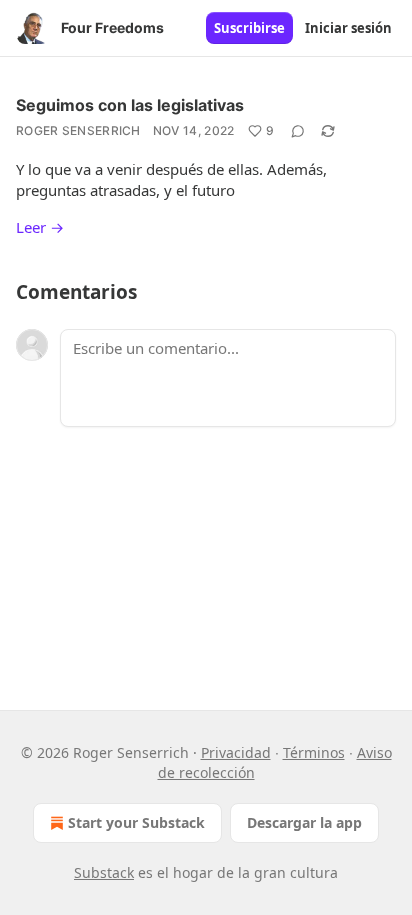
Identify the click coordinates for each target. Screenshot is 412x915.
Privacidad (236, 752)
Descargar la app (304, 822)
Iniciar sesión (348, 28)
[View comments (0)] (298, 131)
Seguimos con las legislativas (130, 105)
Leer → (40, 227)
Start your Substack (136, 822)
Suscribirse (249, 28)
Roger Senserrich (78, 130)
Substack (104, 872)
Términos (314, 752)
